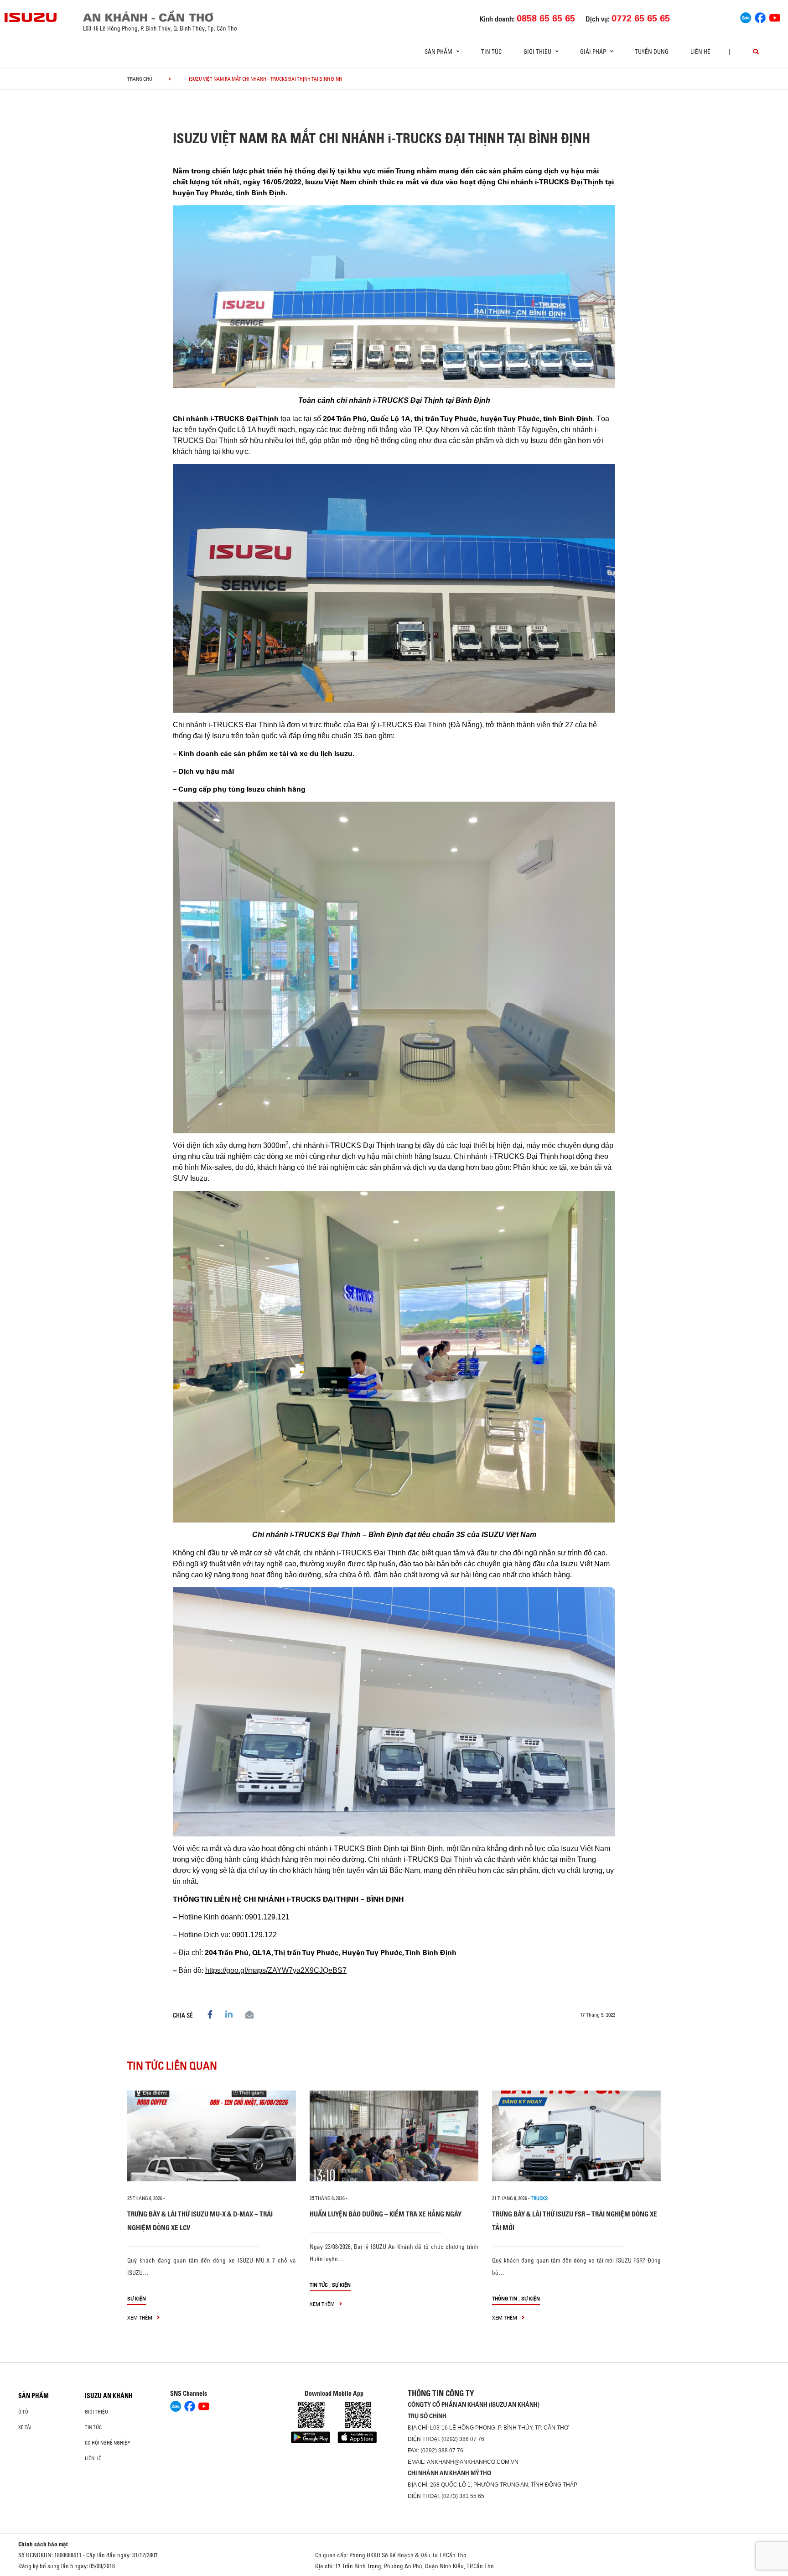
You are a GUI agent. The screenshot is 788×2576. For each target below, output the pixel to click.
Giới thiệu (96, 2412)
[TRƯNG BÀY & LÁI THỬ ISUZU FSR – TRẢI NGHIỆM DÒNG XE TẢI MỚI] (576, 2136)
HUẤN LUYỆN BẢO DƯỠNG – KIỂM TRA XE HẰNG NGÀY (386, 2214)
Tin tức (491, 52)
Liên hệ (700, 52)
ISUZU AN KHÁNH (109, 2396)
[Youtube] (775, 16)
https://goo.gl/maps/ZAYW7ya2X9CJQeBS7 (276, 1970)
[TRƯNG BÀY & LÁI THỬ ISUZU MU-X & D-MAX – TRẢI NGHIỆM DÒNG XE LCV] (212, 2136)
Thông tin (505, 2298)
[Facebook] (760, 16)
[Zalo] (746, 16)
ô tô (23, 2412)
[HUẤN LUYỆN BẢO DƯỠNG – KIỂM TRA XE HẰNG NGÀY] (394, 2136)
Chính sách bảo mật (43, 2544)
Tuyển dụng (652, 52)
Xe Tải (25, 2427)
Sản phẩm (34, 2396)
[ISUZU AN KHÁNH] (31, 17)
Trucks (539, 2198)
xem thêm (140, 2318)
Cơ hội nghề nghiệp (107, 2443)
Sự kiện (137, 2298)
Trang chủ (140, 79)
